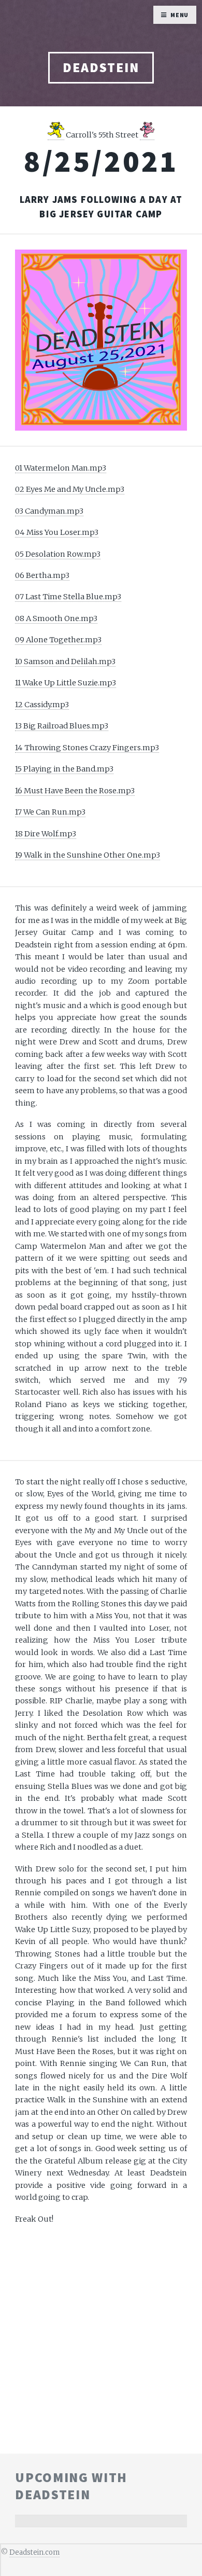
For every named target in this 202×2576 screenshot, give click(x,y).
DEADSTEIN (101, 67)
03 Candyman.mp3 (49, 511)
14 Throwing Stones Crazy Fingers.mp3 (87, 748)
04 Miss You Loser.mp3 (57, 532)
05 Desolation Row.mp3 (58, 554)
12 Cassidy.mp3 (42, 705)
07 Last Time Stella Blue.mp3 (68, 597)
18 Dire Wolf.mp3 (46, 834)
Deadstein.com (34, 2552)
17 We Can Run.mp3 (50, 812)
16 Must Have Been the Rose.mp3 (75, 791)
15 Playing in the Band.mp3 (64, 769)
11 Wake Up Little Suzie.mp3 (66, 683)
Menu (180, 15)
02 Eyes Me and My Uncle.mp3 (70, 489)
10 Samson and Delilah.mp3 (65, 662)
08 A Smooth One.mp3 (56, 618)
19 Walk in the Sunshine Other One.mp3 (88, 855)
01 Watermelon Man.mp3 (61, 468)
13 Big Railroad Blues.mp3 (62, 726)
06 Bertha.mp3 (42, 575)
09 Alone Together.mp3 (58, 640)
